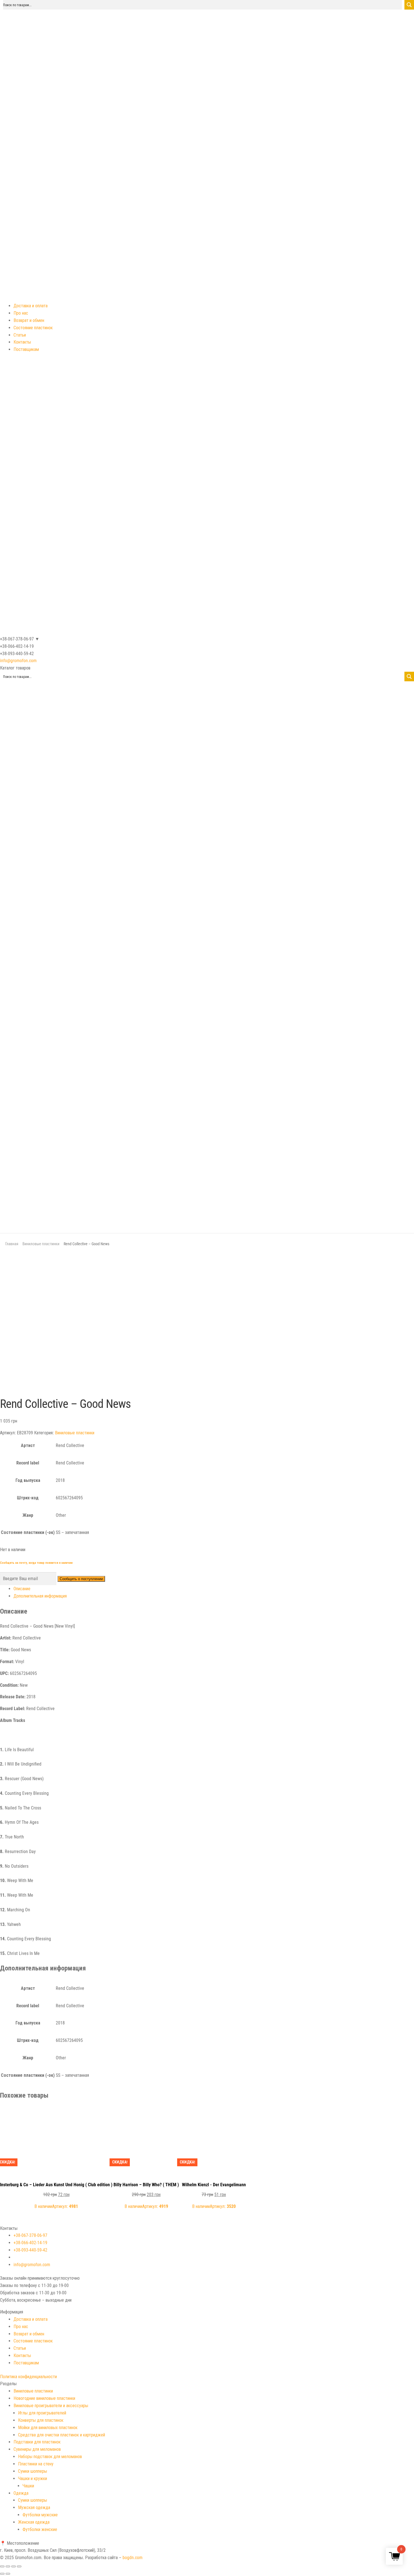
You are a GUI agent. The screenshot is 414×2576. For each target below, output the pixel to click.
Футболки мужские (40, 2515)
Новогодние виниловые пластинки (44, 2398)
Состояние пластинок (33, 328)
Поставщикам (26, 349)
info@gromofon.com (18, 661)
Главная (12, 1244)
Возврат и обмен (29, 320)
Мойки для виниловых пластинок (48, 2428)
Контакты (22, 342)
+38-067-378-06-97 (30, 2235)
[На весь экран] (14, 2566)
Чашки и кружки (33, 2478)
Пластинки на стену (36, 2464)
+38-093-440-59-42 (30, 2250)
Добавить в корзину (56, 2113)
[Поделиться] (8, 2566)
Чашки (28, 2486)
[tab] (214, 1589)
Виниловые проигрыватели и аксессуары (51, 2406)
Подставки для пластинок (37, 2442)
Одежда (21, 2493)
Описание (22, 1589)
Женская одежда (34, 2522)
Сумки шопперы (33, 2471)
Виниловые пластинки (41, 1244)
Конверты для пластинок (41, 2420)
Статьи (20, 335)
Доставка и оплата (31, 306)
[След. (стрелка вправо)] (8, 2574)
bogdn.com (133, 2558)
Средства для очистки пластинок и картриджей (62, 2435)
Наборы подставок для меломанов (50, 2457)
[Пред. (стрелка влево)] (2, 2574)
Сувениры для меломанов (37, 2449)
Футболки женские (40, 2529)
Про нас (21, 313)
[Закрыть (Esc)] (2, 2566)
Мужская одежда (34, 2507)
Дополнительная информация (40, 1596)
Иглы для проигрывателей (42, 2413)
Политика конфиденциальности (28, 2377)
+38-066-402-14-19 (30, 2243)
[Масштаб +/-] (19, 2566)
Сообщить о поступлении (81, 1579)
